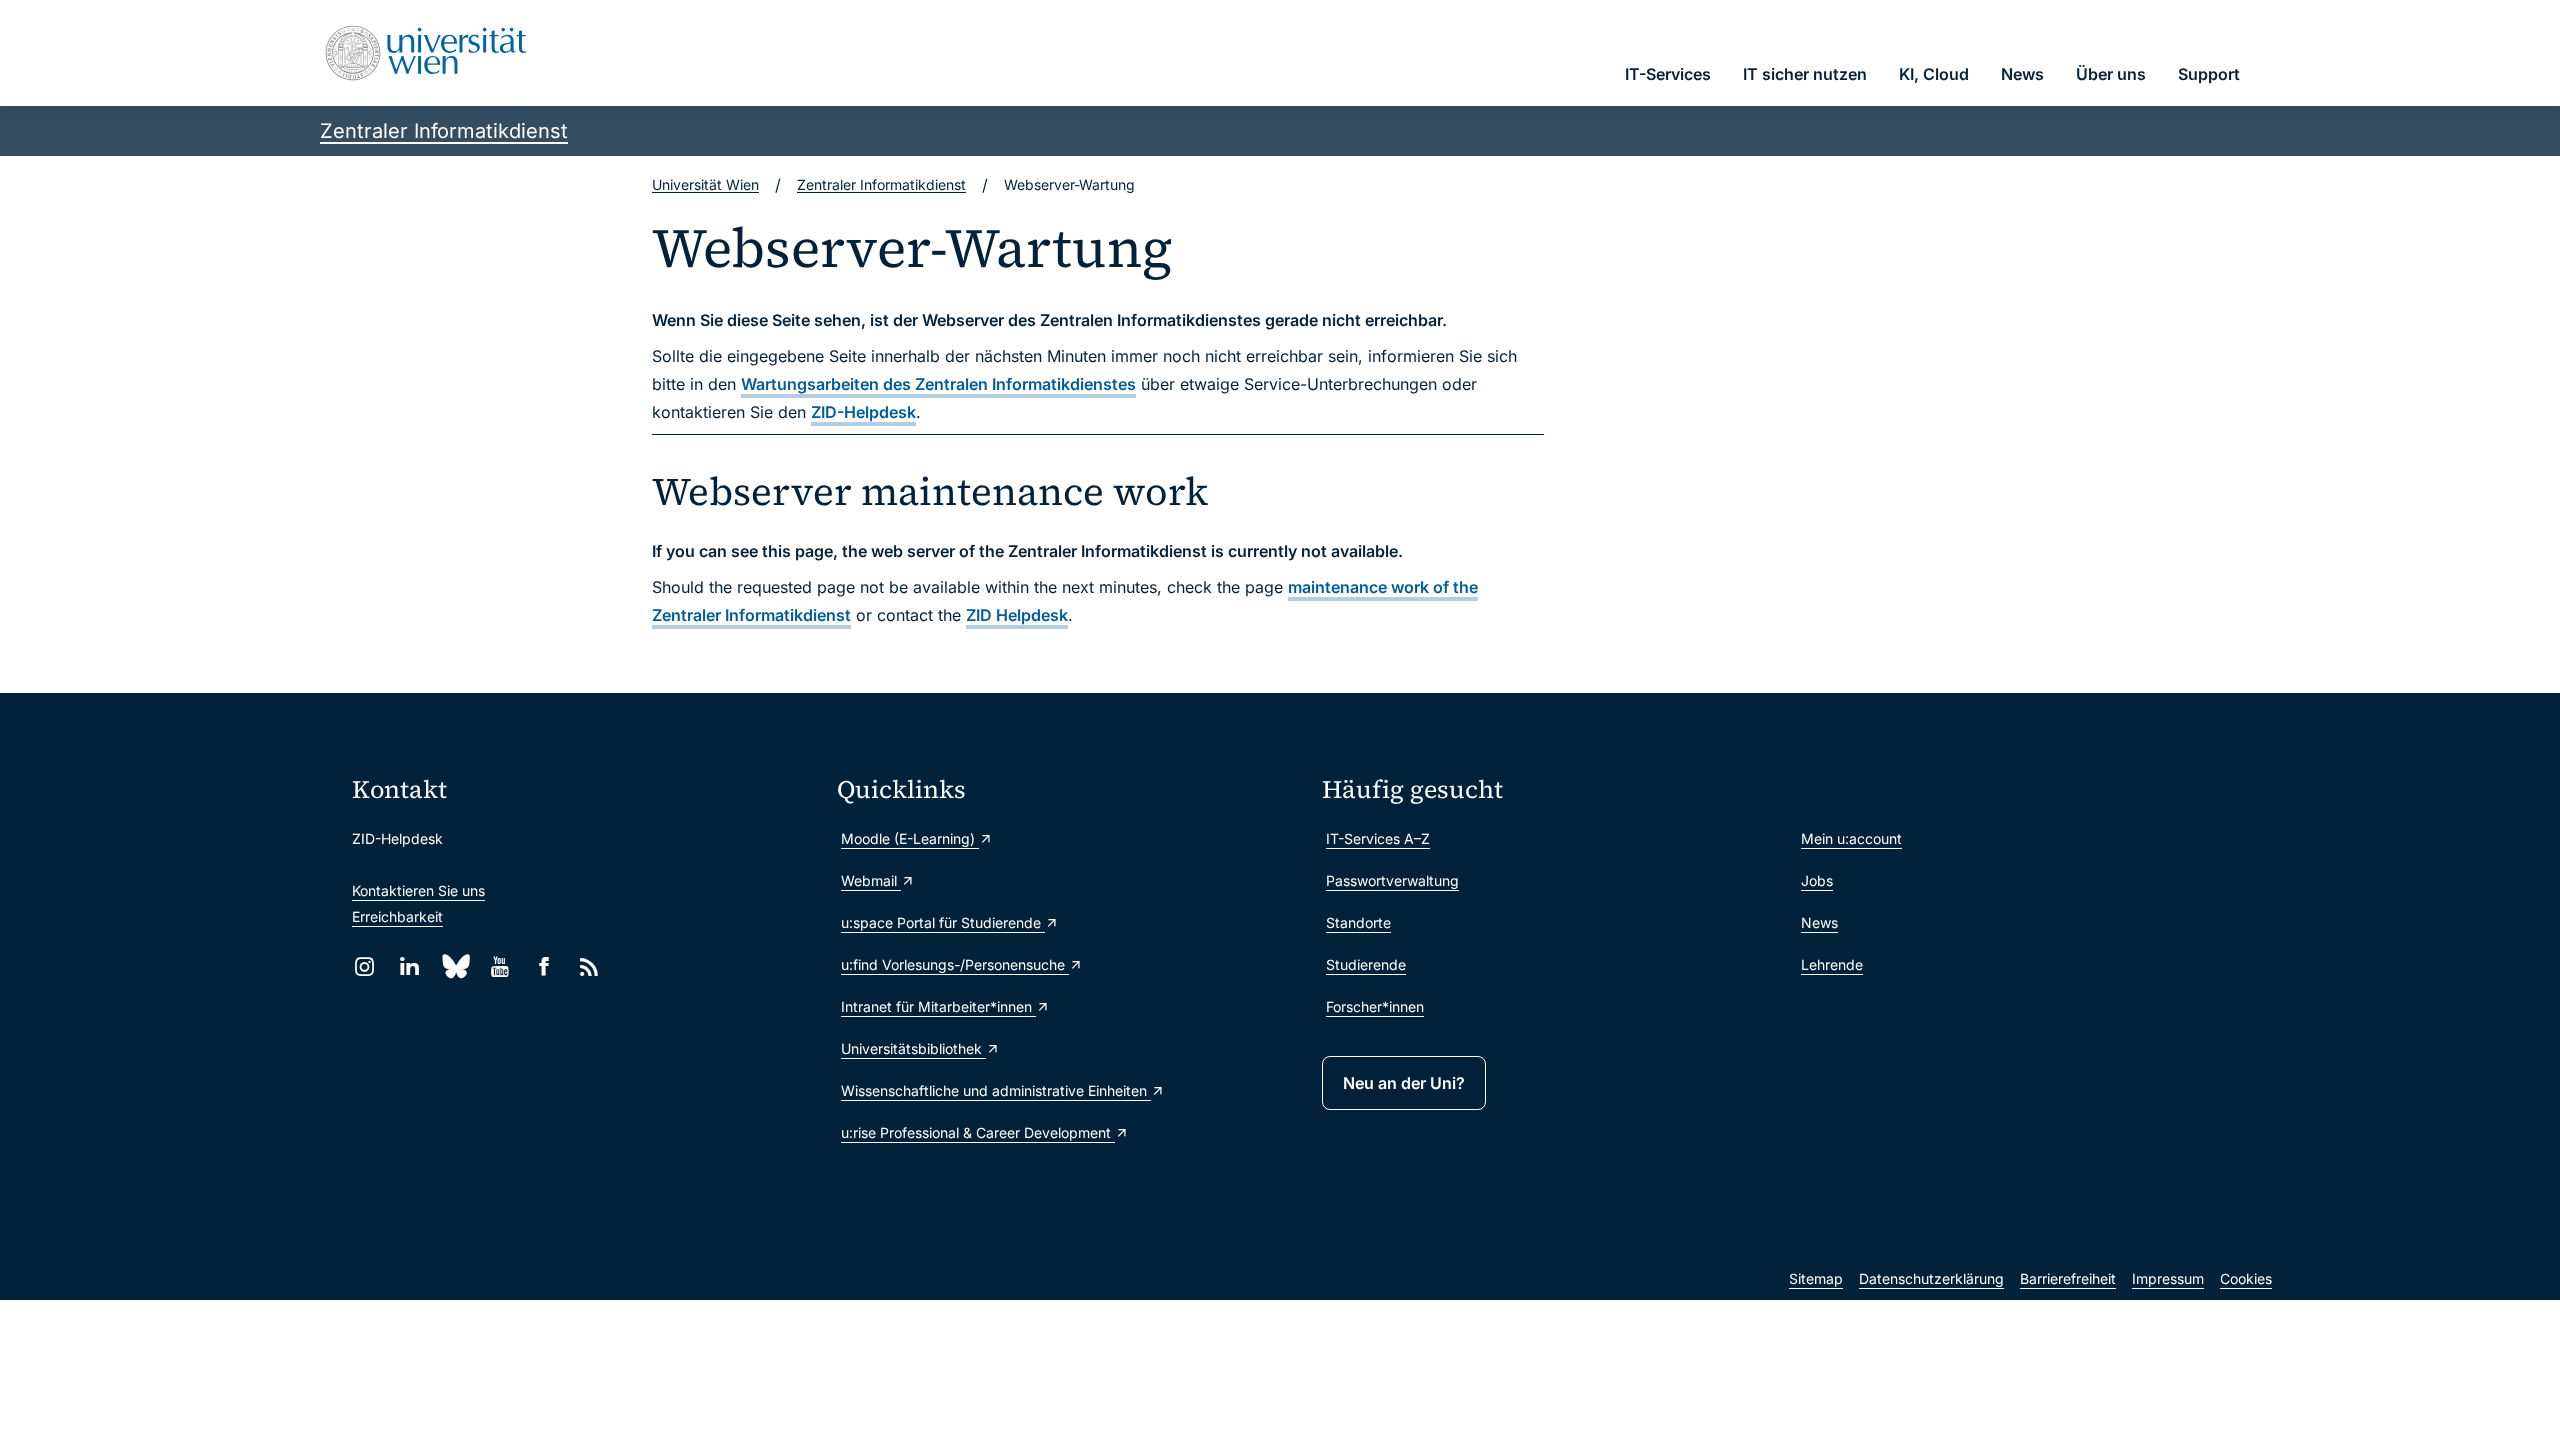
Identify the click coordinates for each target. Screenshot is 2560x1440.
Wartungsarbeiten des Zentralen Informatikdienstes (938, 384)
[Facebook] (544, 966)
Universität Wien (705, 184)
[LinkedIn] (409, 966)
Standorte (1358, 922)
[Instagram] (364, 966)
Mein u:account (1851, 838)
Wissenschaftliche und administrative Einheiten (996, 1090)
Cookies (2246, 1278)
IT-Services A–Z (1378, 838)
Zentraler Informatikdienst (444, 131)
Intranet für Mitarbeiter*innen (938, 1006)
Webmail (871, 880)
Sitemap (1816, 1278)
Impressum (2168, 1278)
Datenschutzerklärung (1931, 1278)
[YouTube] (499, 966)
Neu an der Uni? (1404, 1083)
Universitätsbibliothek (913, 1048)
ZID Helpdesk (1017, 615)
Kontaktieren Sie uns (418, 890)
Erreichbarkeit (397, 916)
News (1819, 922)
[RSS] (589, 966)
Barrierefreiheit (2068, 1278)
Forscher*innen (1375, 1006)
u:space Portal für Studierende (943, 922)
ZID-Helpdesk (863, 412)
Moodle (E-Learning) (910, 838)
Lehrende (1832, 964)
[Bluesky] (454, 966)
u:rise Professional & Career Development (978, 1132)
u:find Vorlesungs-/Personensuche (955, 964)
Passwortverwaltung (1392, 880)
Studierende (1366, 964)
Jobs (1817, 880)
